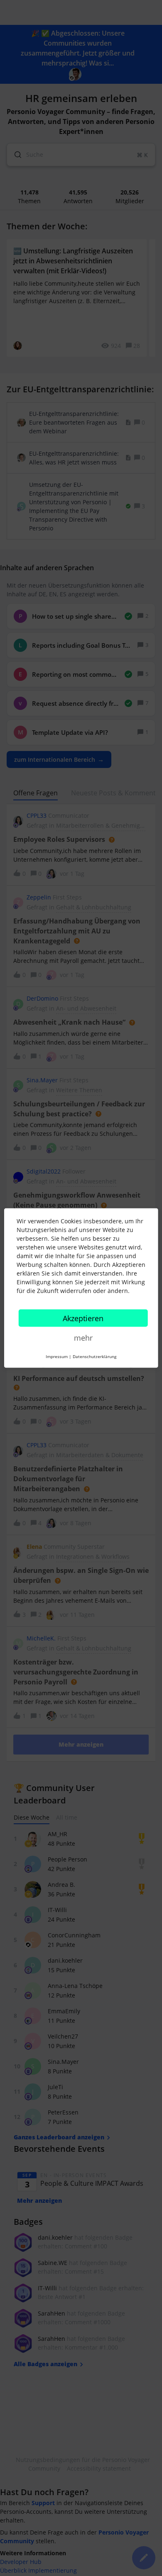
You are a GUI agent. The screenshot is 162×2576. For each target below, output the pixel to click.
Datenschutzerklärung (94, 1356)
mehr (83, 1338)
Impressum (57, 1356)
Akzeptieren (83, 1318)
